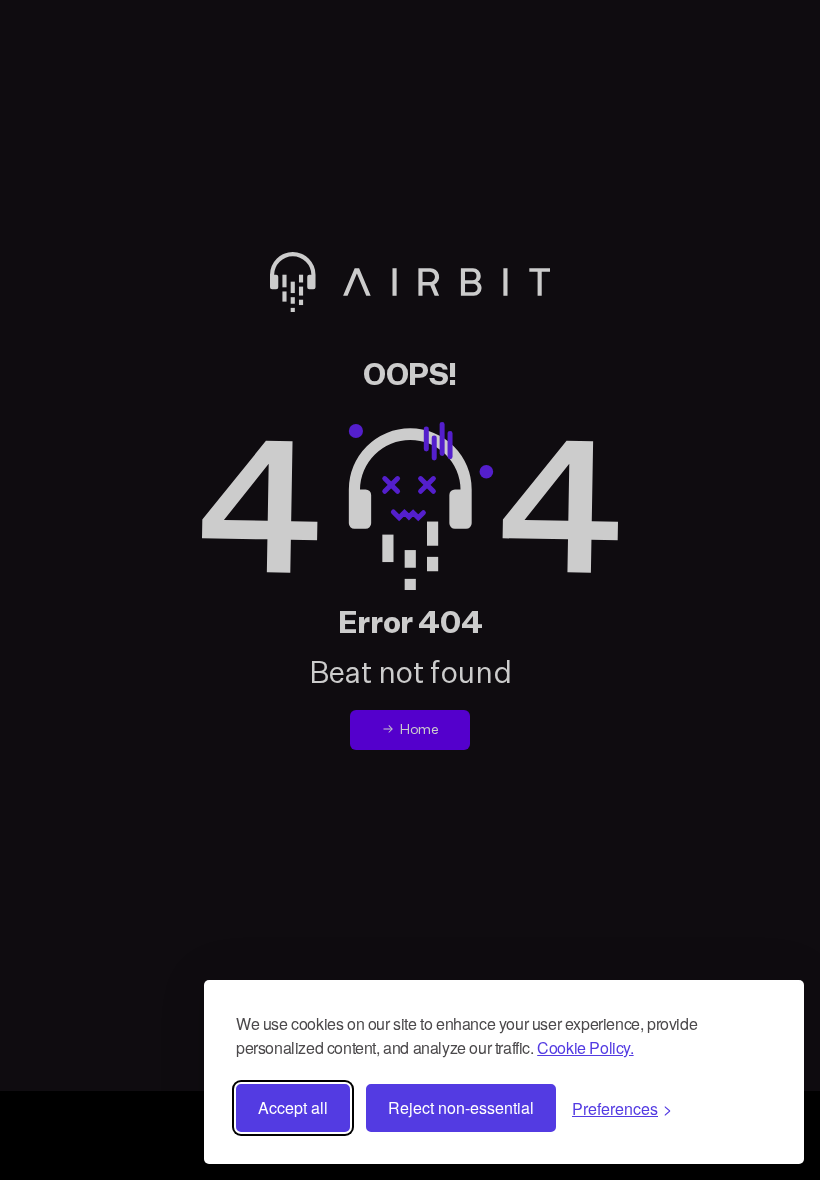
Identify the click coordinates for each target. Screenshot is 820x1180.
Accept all (293, 1107)
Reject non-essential (461, 1107)
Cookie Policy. (585, 1047)
